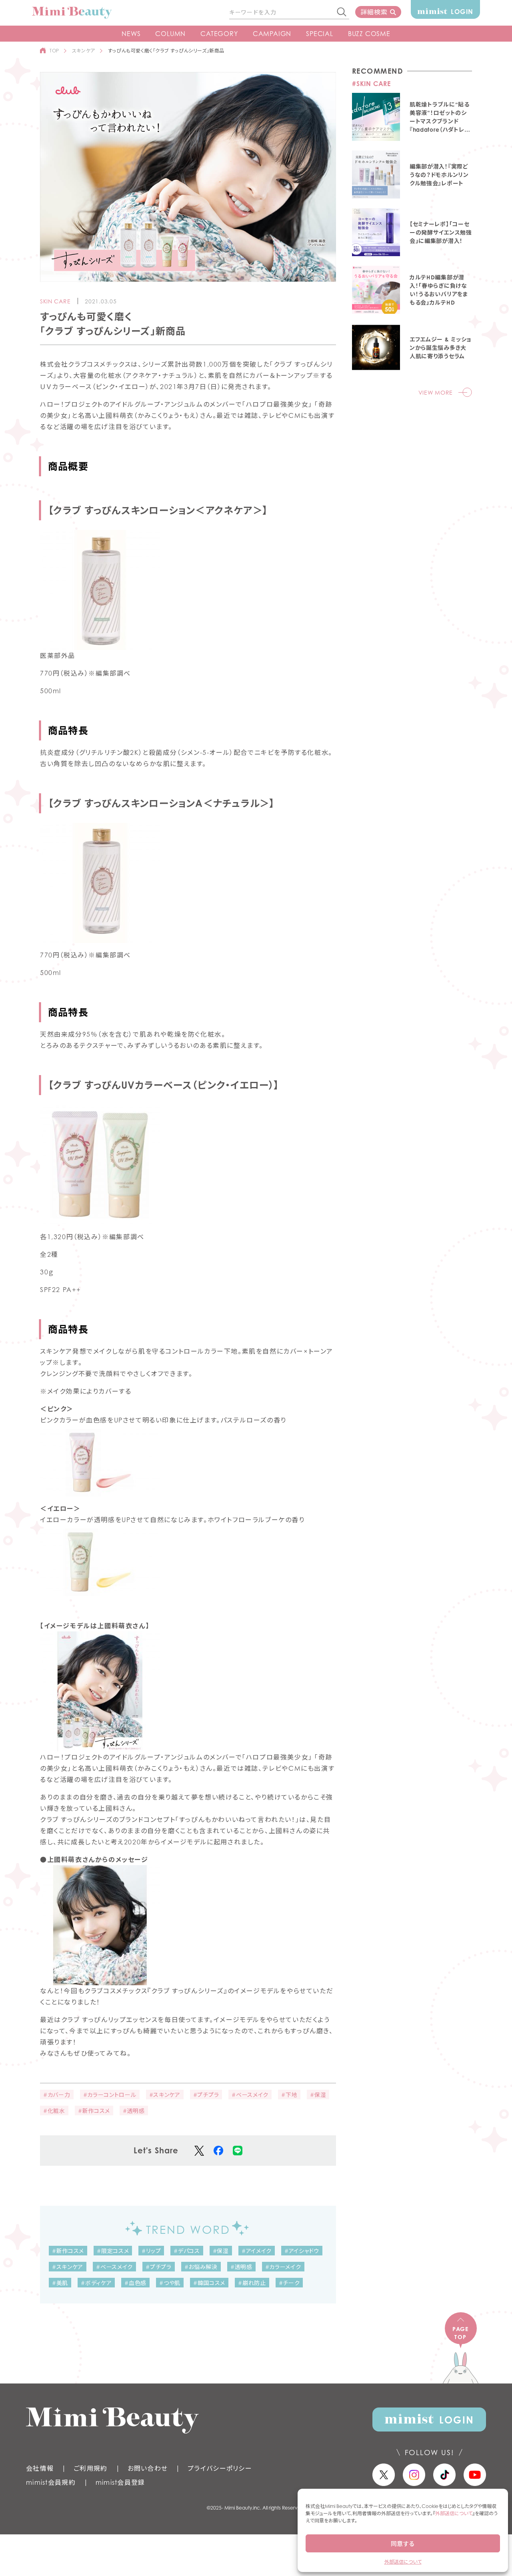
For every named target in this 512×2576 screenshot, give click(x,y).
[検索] (342, 12)
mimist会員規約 (51, 2482)
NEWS (131, 34)
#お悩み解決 (201, 2267)
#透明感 (134, 2111)
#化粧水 (54, 2111)
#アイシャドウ (302, 2251)
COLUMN (170, 34)
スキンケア (84, 51)
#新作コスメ (94, 2111)
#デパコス (187, 2251)
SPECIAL (320, 34)
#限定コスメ (113, 2251)
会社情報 (40, 2468)
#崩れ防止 (252, 2283)
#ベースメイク (250, 2095)
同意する (403, 2544)
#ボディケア (96, 2283)
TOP (54, 51)
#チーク (289, 2283)
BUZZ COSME (369, 34)
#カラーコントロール (110, 2095)
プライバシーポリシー (220, 2468)
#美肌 (60, 2283)
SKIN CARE (55, 301)
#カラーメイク (283, 2267)
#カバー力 (57, 2095)
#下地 (289, 2095)
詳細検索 (374, 12)
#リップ (151, 2251)
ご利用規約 (90, 2468)
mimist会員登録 (120, 2482)
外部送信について (454, 2513)
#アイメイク (257, 2251)
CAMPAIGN (272, 34)
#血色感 (135, 2283)
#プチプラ (206, 2095)
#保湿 (318, 2095)
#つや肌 (170, 2283)
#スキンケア (165, 2095)
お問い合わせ (148, 2468)
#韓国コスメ (209, 2283)
